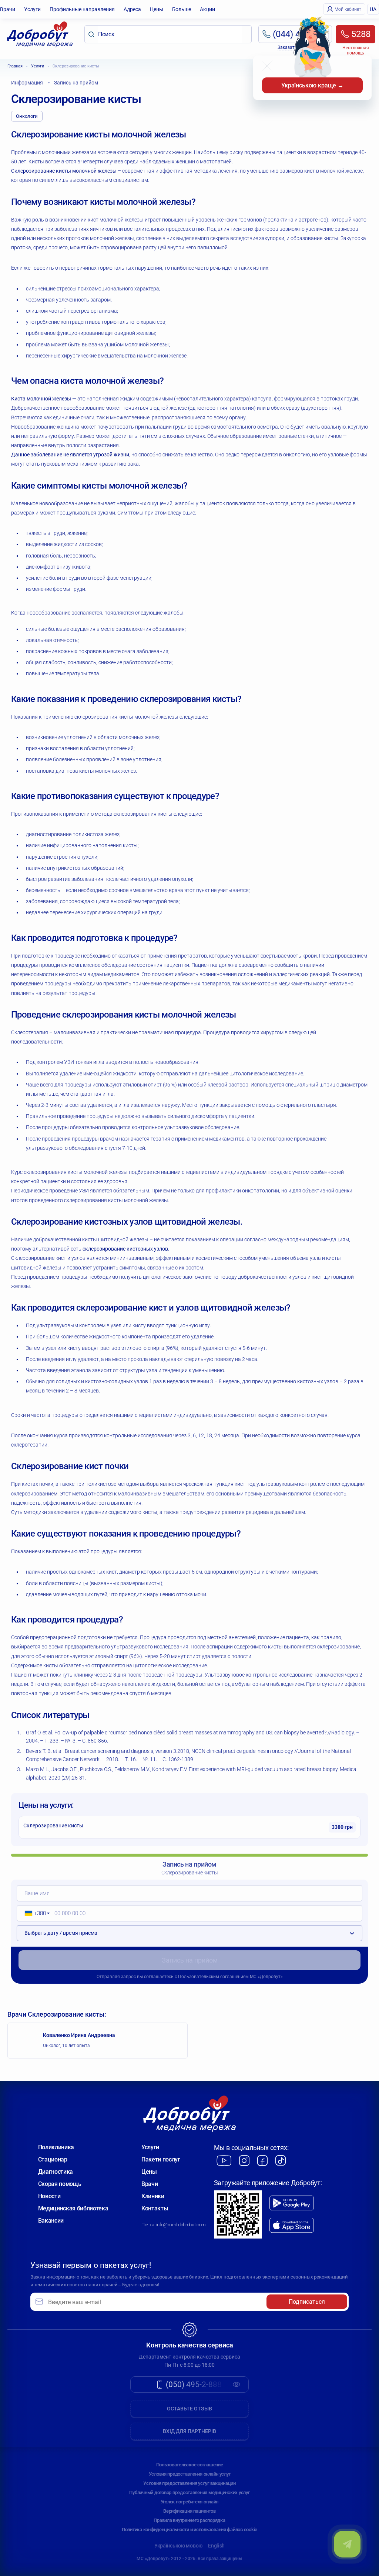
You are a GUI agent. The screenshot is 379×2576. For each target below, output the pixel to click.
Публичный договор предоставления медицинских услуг (189, 2492)
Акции (207, 9)
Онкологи (27, 116)
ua (373, 9)
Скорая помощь (60, 2184)
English (216, 2546)
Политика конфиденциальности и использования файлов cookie (189, 2530)
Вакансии (51, 2221)
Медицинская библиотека (73, 2208)
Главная (15, 66)
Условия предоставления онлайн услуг (190, 2474)
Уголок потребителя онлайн (190, 2502)
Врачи (8, 9)
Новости (49, 2196)
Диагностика (56, 2172)
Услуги (32, 9)
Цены (157, 9)
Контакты (155, 2208)
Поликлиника (56, 2147)
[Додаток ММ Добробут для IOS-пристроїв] (292, 2225)
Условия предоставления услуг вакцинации (189, 2483)
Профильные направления (82, 9)
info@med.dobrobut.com (181, 2225)
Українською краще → (312, 85)
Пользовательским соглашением (213, 1977)
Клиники (153, 2196)
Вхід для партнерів (189, 2431)
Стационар (53, 2159)
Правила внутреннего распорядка (189, 2520)
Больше (182, 9)
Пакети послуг (161, 2159)
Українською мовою (178, 2546)
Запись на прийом (190, 1960)
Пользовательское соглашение (190, 2465)
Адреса (132, 9)
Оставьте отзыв (189, 2409)
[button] (35, 1913)
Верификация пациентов (189, 2511)
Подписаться (307, 2302)
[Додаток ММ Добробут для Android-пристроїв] (292, 2203)
